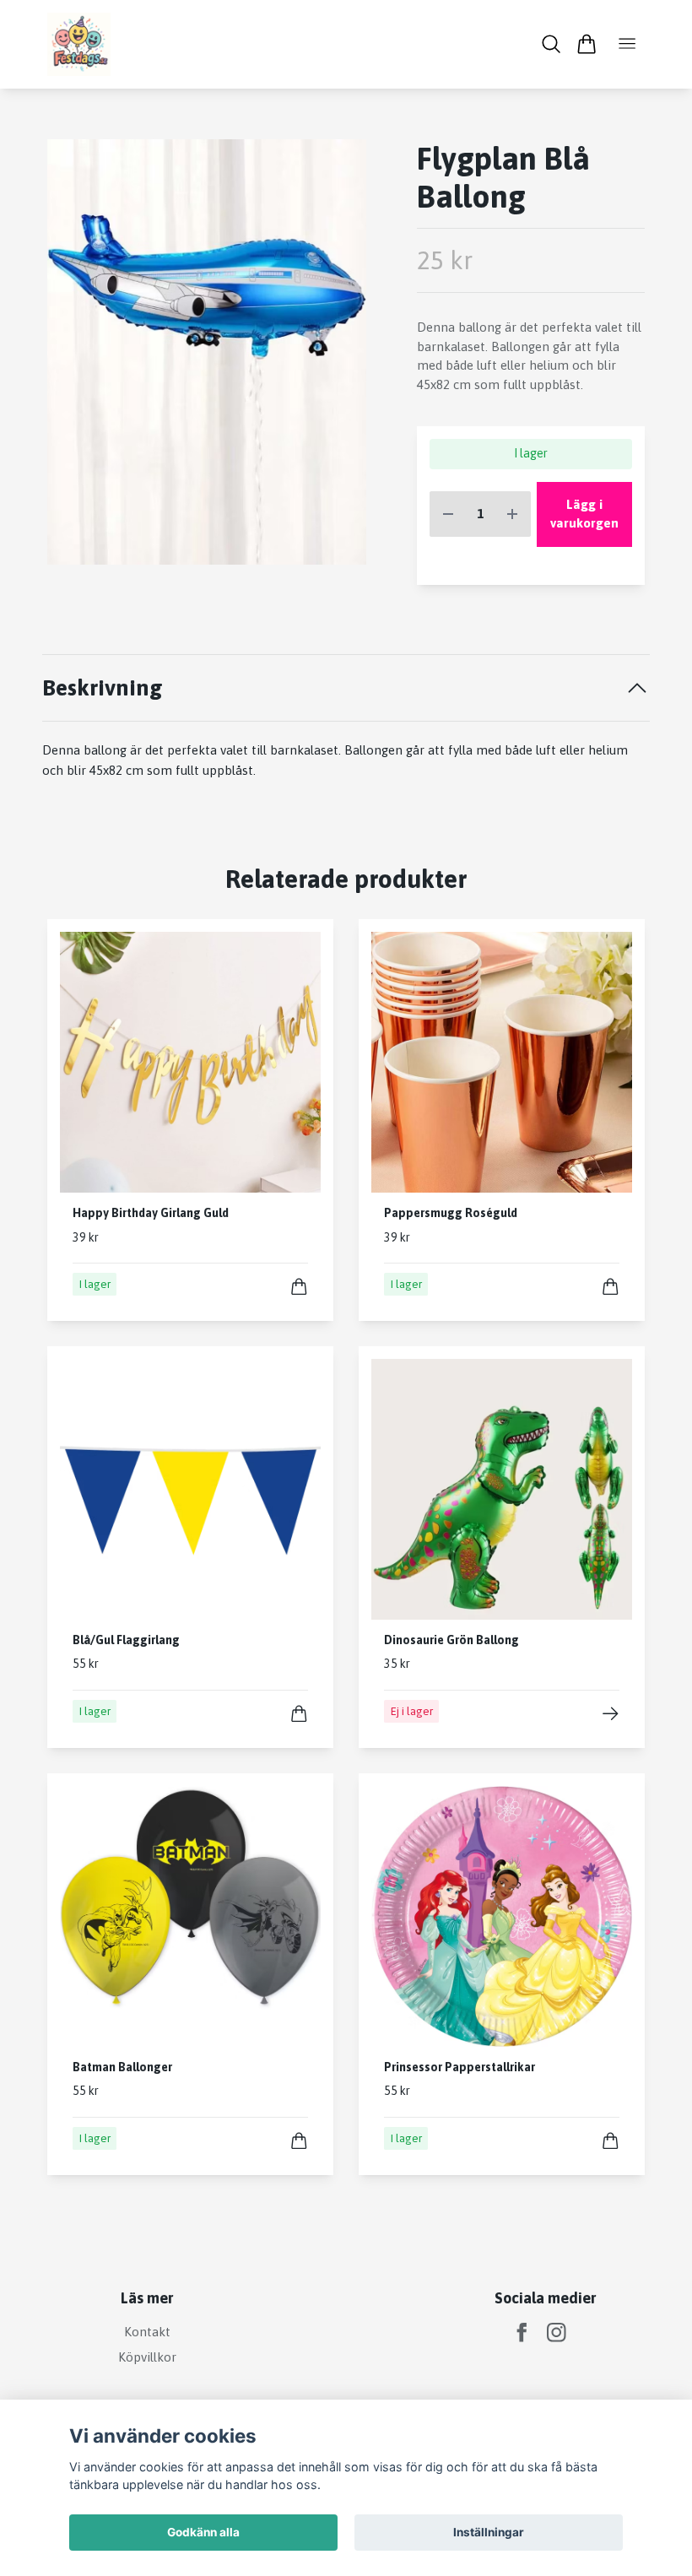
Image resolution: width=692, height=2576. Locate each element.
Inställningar (489, 2532)
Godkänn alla (203, 2532)
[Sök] (551, 44)
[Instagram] (557, 2332)
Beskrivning (103, 687)
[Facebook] (522, 2332)
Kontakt (147, 2332)
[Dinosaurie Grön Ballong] (611, 1714)
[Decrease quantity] (448, 514)
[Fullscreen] (207, 352)
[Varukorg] (586, 44)
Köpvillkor (147, 2357)
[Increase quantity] (512, 514)
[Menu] (627, 44)
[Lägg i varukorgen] (299, 1287)
